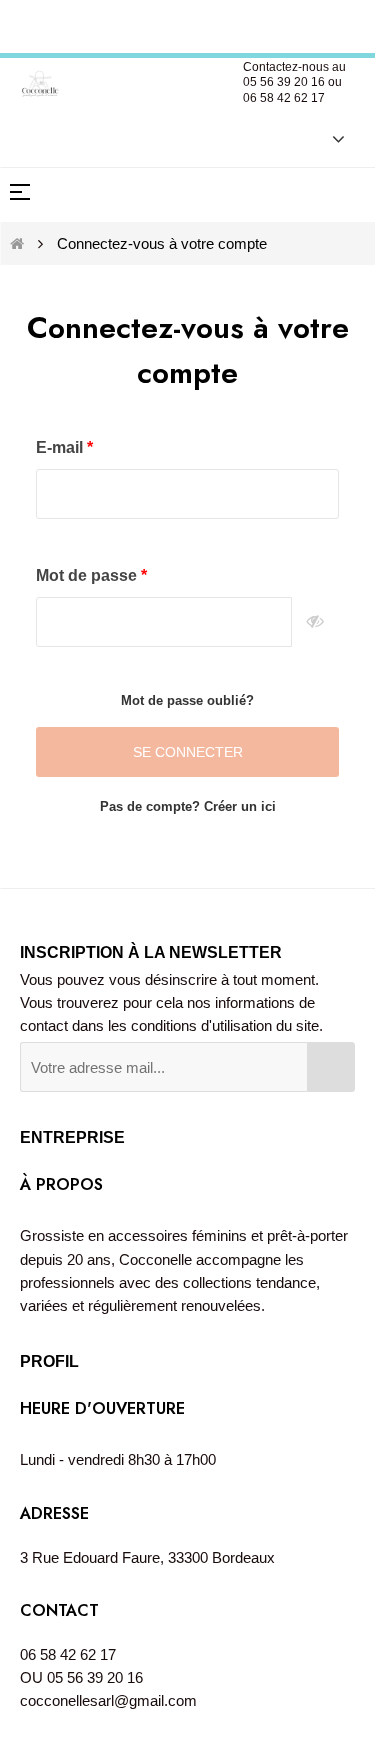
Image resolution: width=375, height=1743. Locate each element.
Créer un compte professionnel (189, 23)
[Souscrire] (331, 1067)
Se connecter (188, 752)
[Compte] (328, 138)
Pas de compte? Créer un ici (188, 806)
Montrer (315, 622)
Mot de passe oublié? (187, 700)
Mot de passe (88, 575)
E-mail (61, 447)
